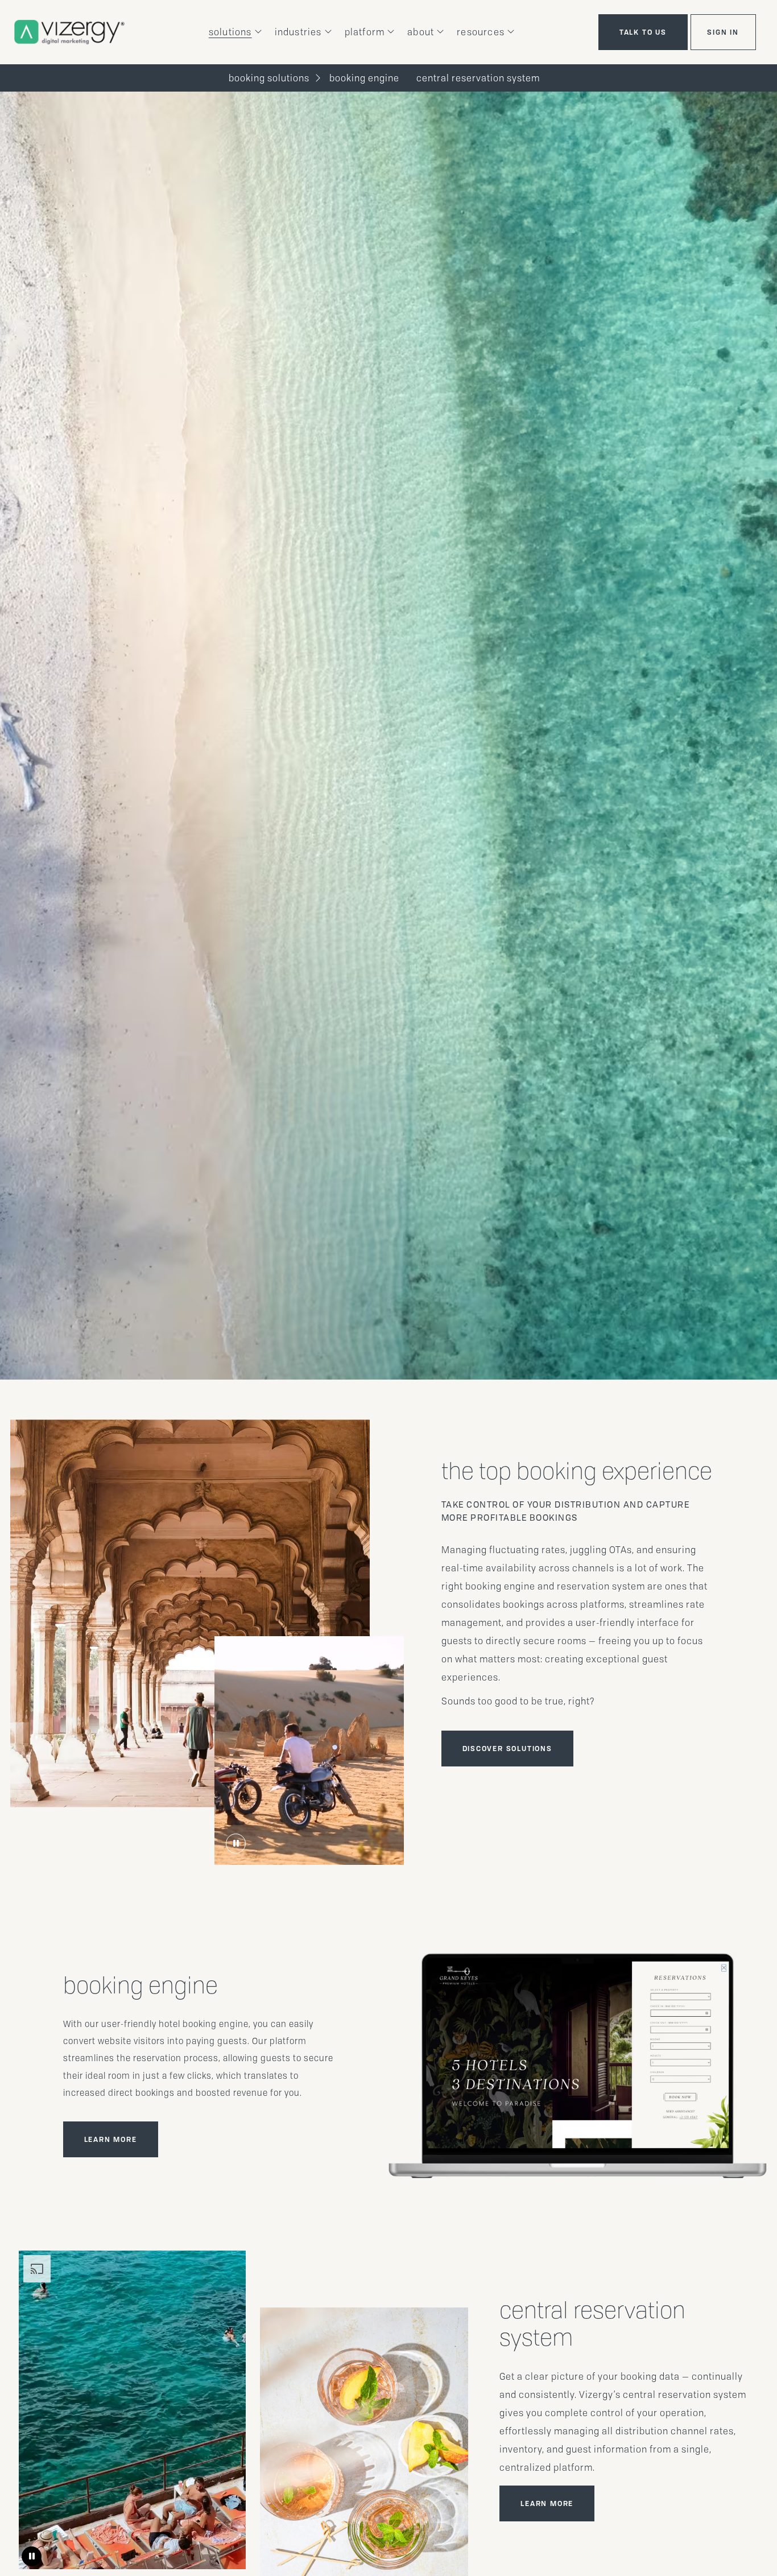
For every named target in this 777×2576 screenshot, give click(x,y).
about (421, 32)
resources (481, 32)
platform (365, 32)
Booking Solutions (269, 78)
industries (298, 32)
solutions (230, 32)
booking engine (364, 78)
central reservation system (478, 78)
